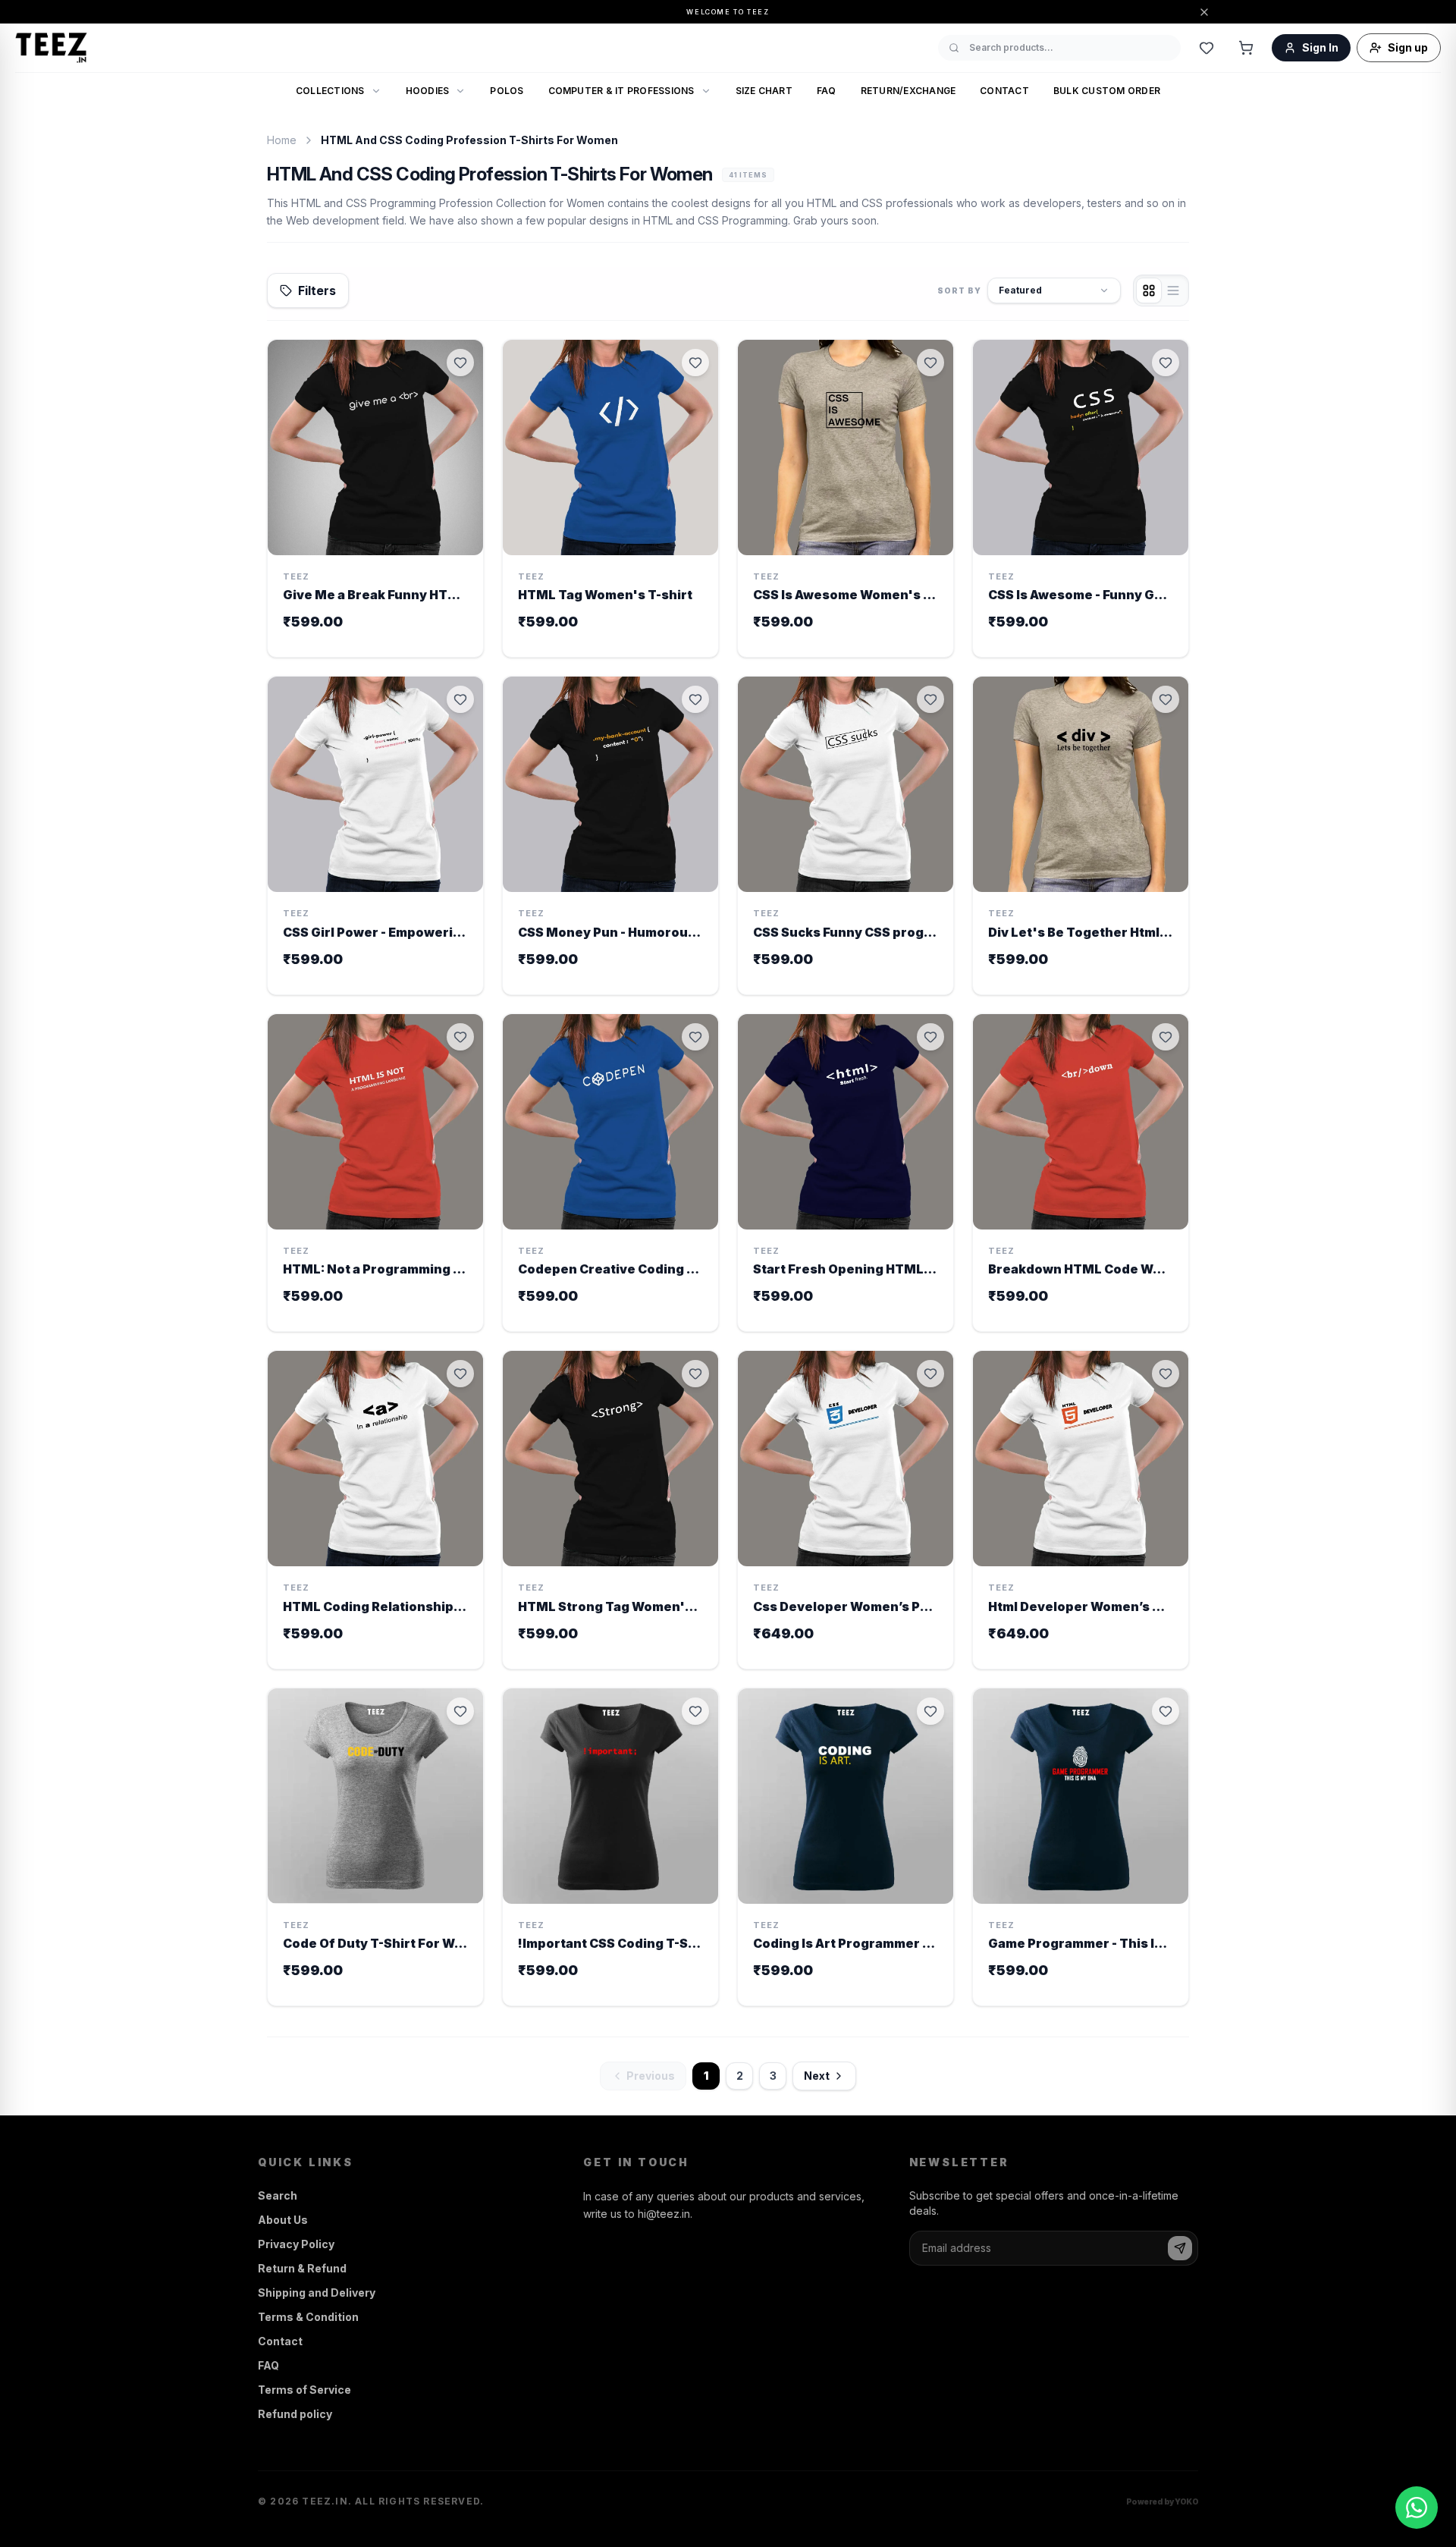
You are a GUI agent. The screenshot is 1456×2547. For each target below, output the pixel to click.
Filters (317, 291)
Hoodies (428, 91)
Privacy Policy (296, 2244)
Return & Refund (302, 2268)
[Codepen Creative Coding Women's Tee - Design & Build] (610, 1173)
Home (282, 140)
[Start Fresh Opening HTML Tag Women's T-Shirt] (846, 1173)
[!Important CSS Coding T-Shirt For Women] (610, 1847)
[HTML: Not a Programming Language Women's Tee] (375, 1173)
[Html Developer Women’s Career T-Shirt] (1081, 1510)
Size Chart (764, 91)
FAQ (827, 91)
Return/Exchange (908, 91)
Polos (507, 91)
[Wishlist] (1207, 48)
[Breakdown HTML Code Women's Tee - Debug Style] (1081, 1173)
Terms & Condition (308, 2317)
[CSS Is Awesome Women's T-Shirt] (846, 499)
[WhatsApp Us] (1417, 2508)
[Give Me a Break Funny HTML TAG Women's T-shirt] (375, 499)
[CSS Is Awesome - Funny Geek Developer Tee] (1081, 499)
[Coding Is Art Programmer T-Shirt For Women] (846, 1847)
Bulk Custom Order (1107, 91)
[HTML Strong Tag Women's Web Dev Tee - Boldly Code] (610, 1510)
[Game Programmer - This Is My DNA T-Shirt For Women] (1081, 1847)
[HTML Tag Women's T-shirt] (610, 499)
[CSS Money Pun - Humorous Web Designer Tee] (610, 835)
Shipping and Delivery (317, 2293)
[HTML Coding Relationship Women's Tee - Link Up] (375, 1510)
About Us (283, 2220)
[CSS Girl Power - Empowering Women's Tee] (375, 835)
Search (278, 2195)
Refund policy (295, 2414)
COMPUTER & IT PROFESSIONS (621, 91)
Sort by (959, 290)
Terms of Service (304, 2390)
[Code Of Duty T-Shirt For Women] (375, 1847)
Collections (330, 91)
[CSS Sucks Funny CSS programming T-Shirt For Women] (846, 835)
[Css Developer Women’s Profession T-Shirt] (846, 1510)
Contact (1004, 91)
